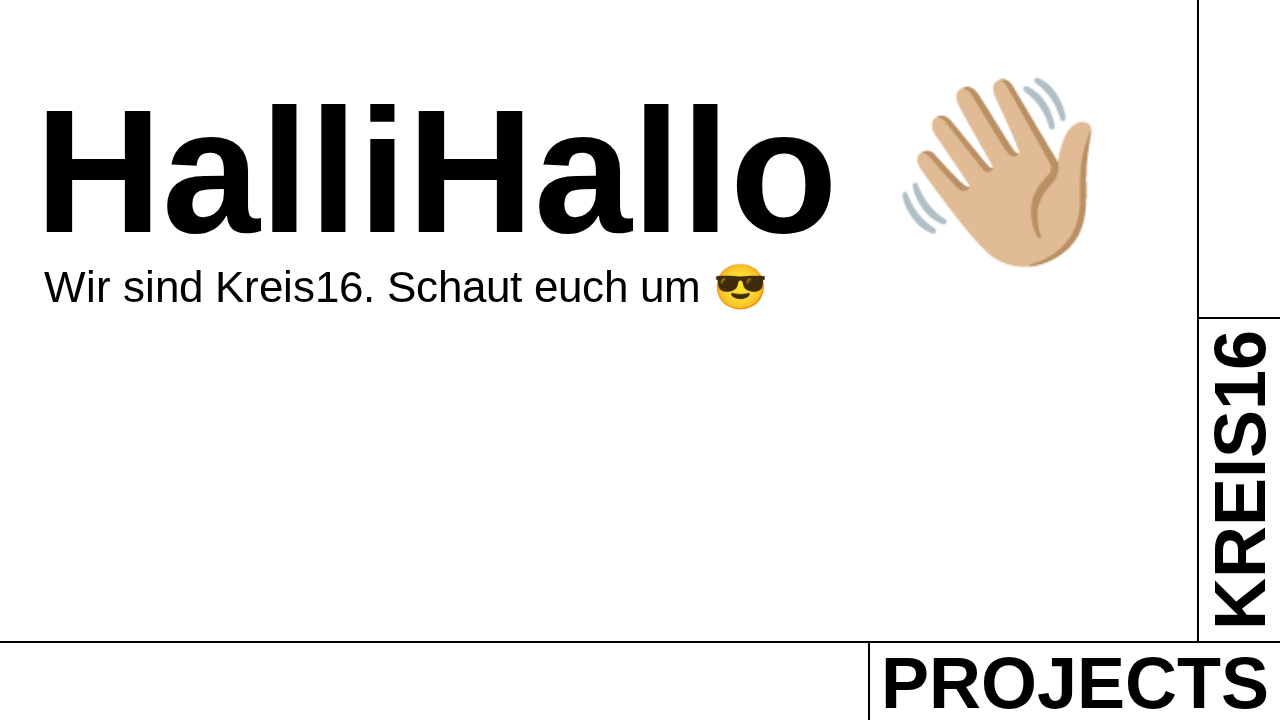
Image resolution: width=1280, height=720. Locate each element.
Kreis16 (1239, 480)
